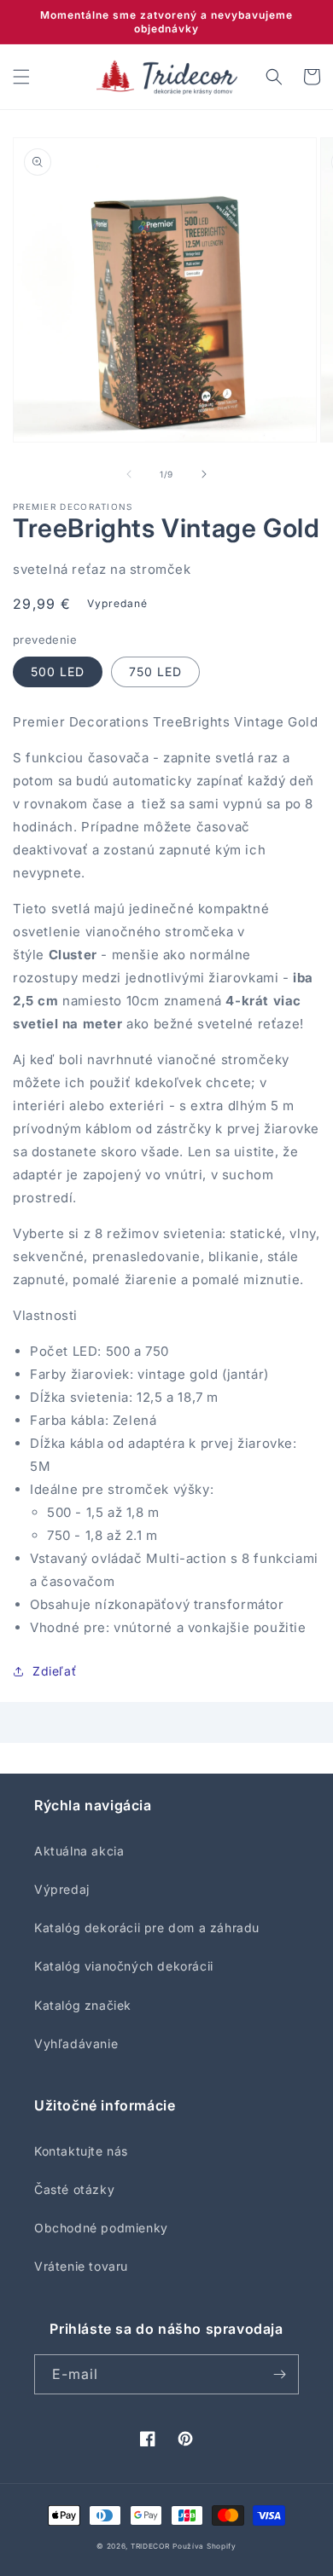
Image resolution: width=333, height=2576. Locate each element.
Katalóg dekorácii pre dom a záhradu (147, 1928)
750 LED (155, 671)
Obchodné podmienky (101, 2228)
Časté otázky (74, 2189)
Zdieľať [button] (54, 1671)
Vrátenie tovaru (81, 2266)
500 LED (58, 671)
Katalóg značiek (83, 2005)
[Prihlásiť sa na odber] (279, 2374)
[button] (21, 77)
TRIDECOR (150, 2546)
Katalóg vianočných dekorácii (124, 1966)
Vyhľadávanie (76, 2043)
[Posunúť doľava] (129, 474)
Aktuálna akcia (79, 1851)
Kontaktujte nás (81, 2151)
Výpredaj (62, 1889)
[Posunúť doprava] (204, 474)
